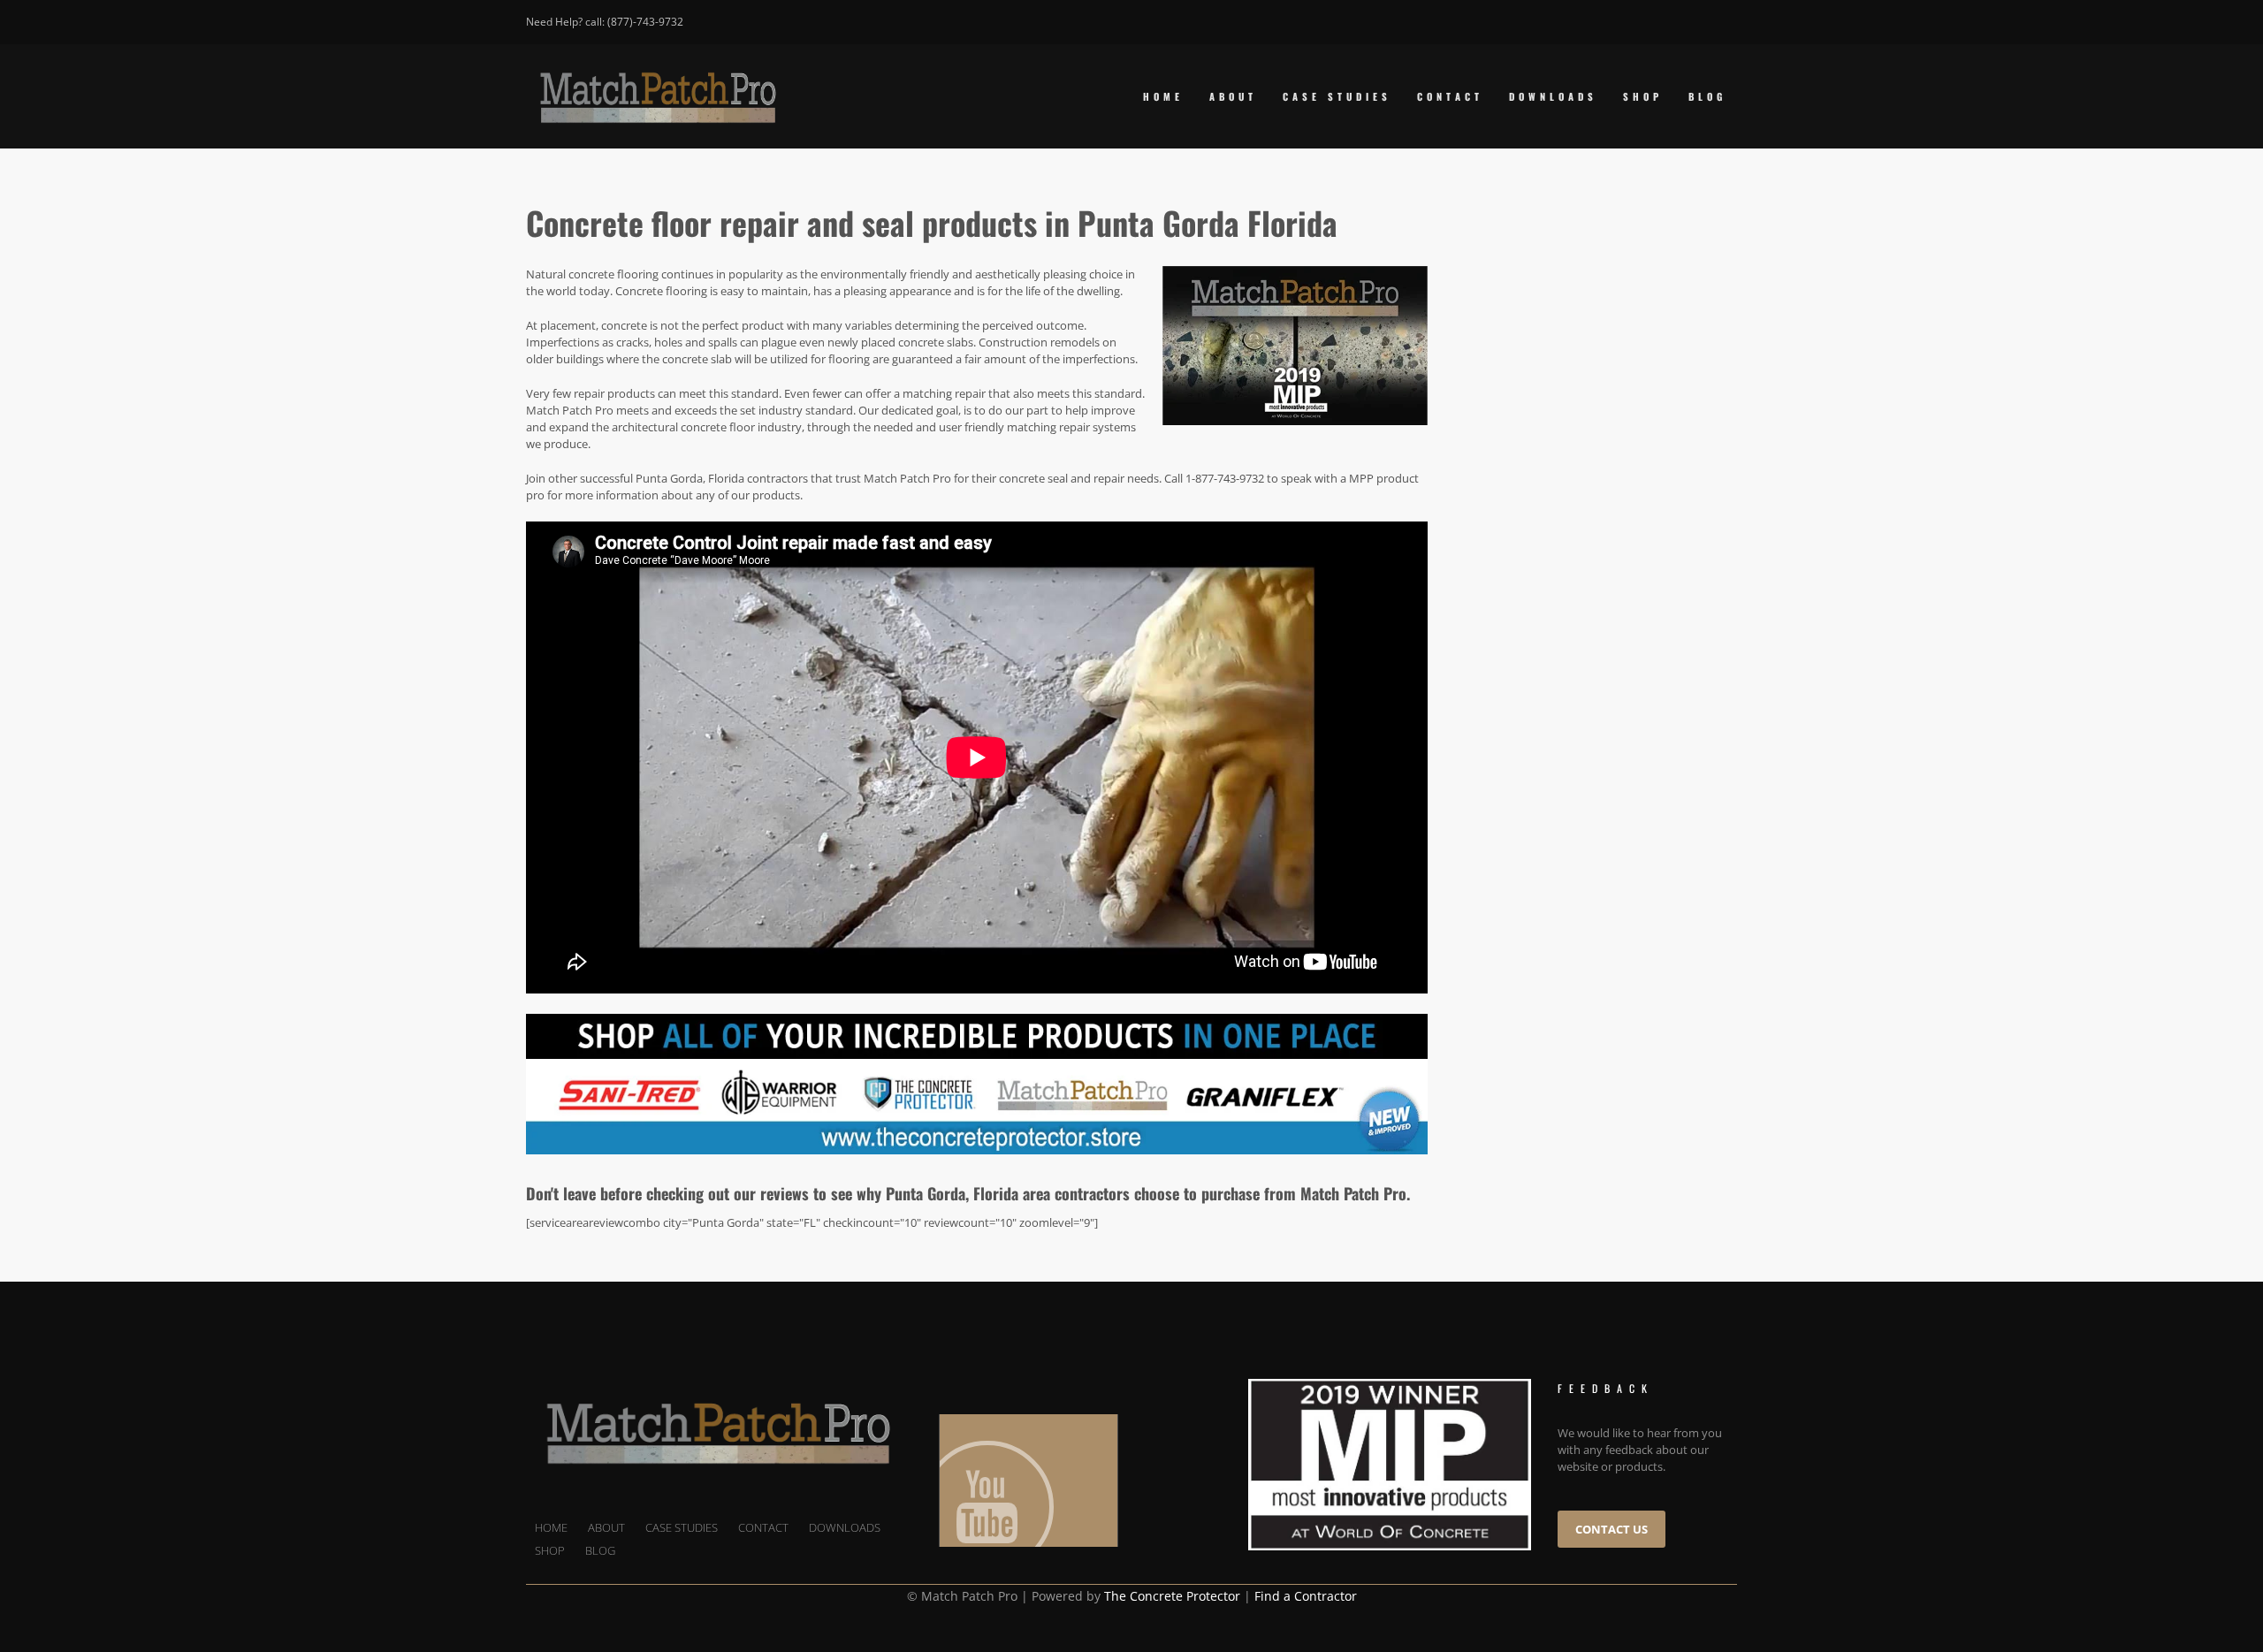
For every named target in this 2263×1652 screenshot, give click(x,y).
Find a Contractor (1306, 1596)
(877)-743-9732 (645, 22)
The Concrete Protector (1172, 1596)
